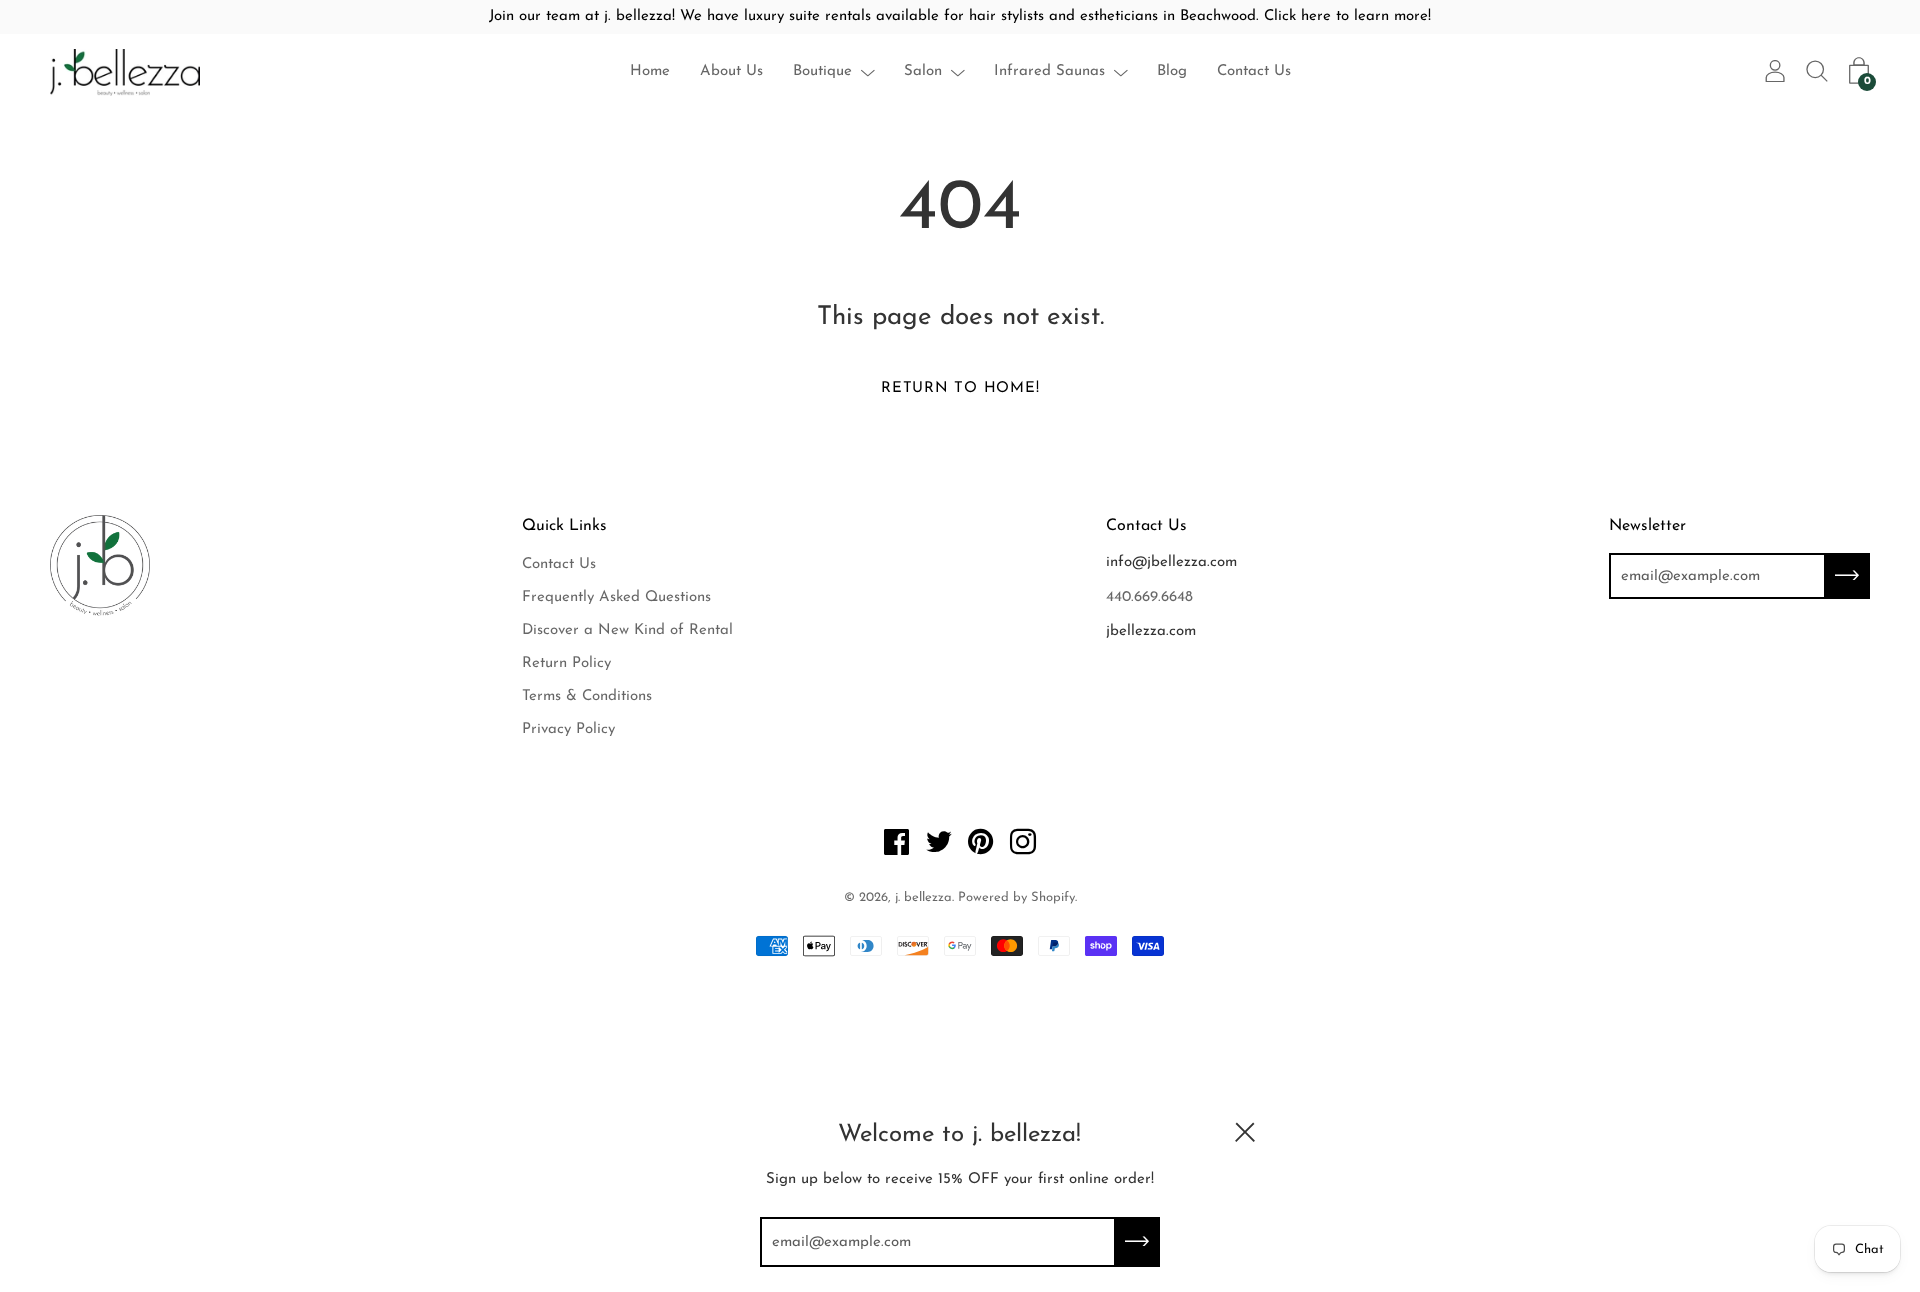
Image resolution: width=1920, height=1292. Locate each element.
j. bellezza (923, 897)
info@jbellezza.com (1171, 562)
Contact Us (1254, 71)
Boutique (822, 71)
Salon (923, 71)
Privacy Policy (568, 729)
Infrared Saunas (1049, 71)
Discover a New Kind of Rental (627, 630)
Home (650, 71)
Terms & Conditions (587, 696)
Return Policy (566, 663)
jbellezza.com (1151, 631)
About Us (731, 71)
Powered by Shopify (1016, 897)
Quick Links (564, 526)
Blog (1172, 71)
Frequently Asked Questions (616, 597)
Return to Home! (960, 388)
